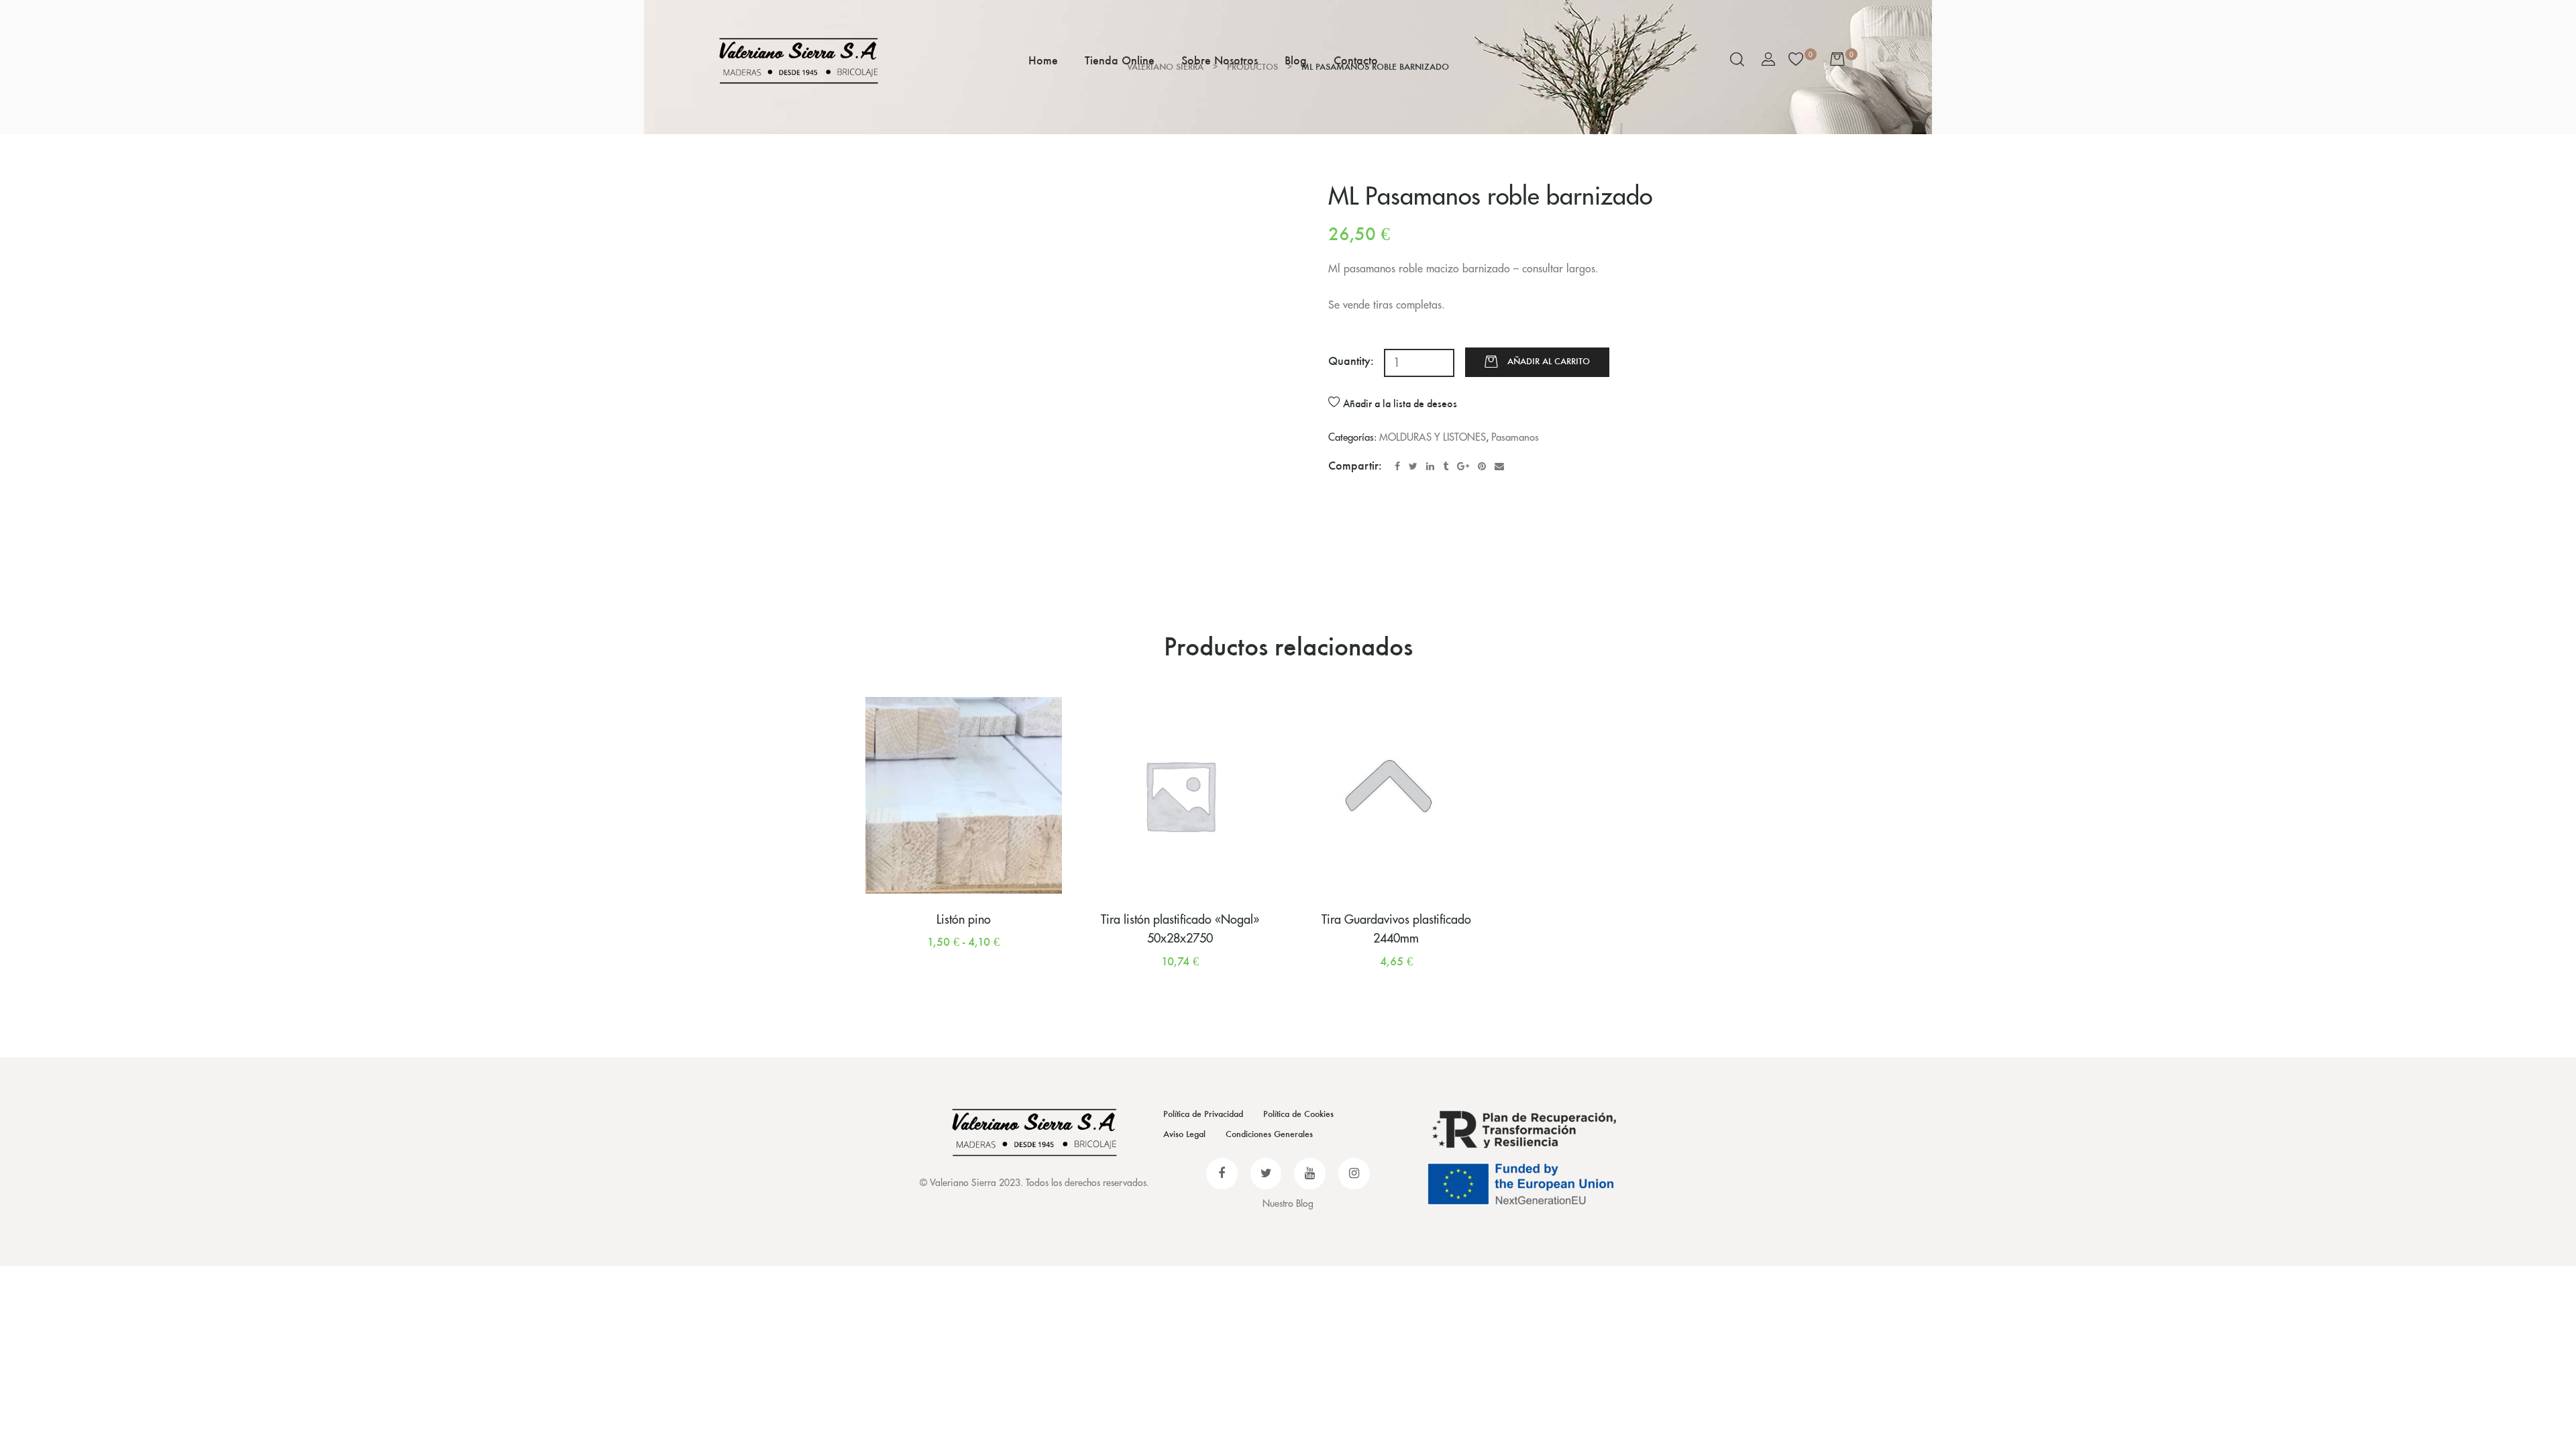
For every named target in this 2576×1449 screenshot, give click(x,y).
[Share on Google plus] (1463, 466)
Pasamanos (1515, 438)
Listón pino (964, 920)
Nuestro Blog (1288, 1203)
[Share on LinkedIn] (1430, 466)
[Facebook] (1222, 1174)
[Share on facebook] (1397, 466)
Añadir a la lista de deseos (1400, 404)
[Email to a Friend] (1499, 466)
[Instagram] (1354, 1174)
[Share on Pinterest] (1482, 466)
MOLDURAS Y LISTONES (1433, 438)
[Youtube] (1310, 1174)
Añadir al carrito (1549, 361)
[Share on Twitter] (1413, 466)
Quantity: (1351, 361)
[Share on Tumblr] (1446, 466)
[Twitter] (1266, 1174)
